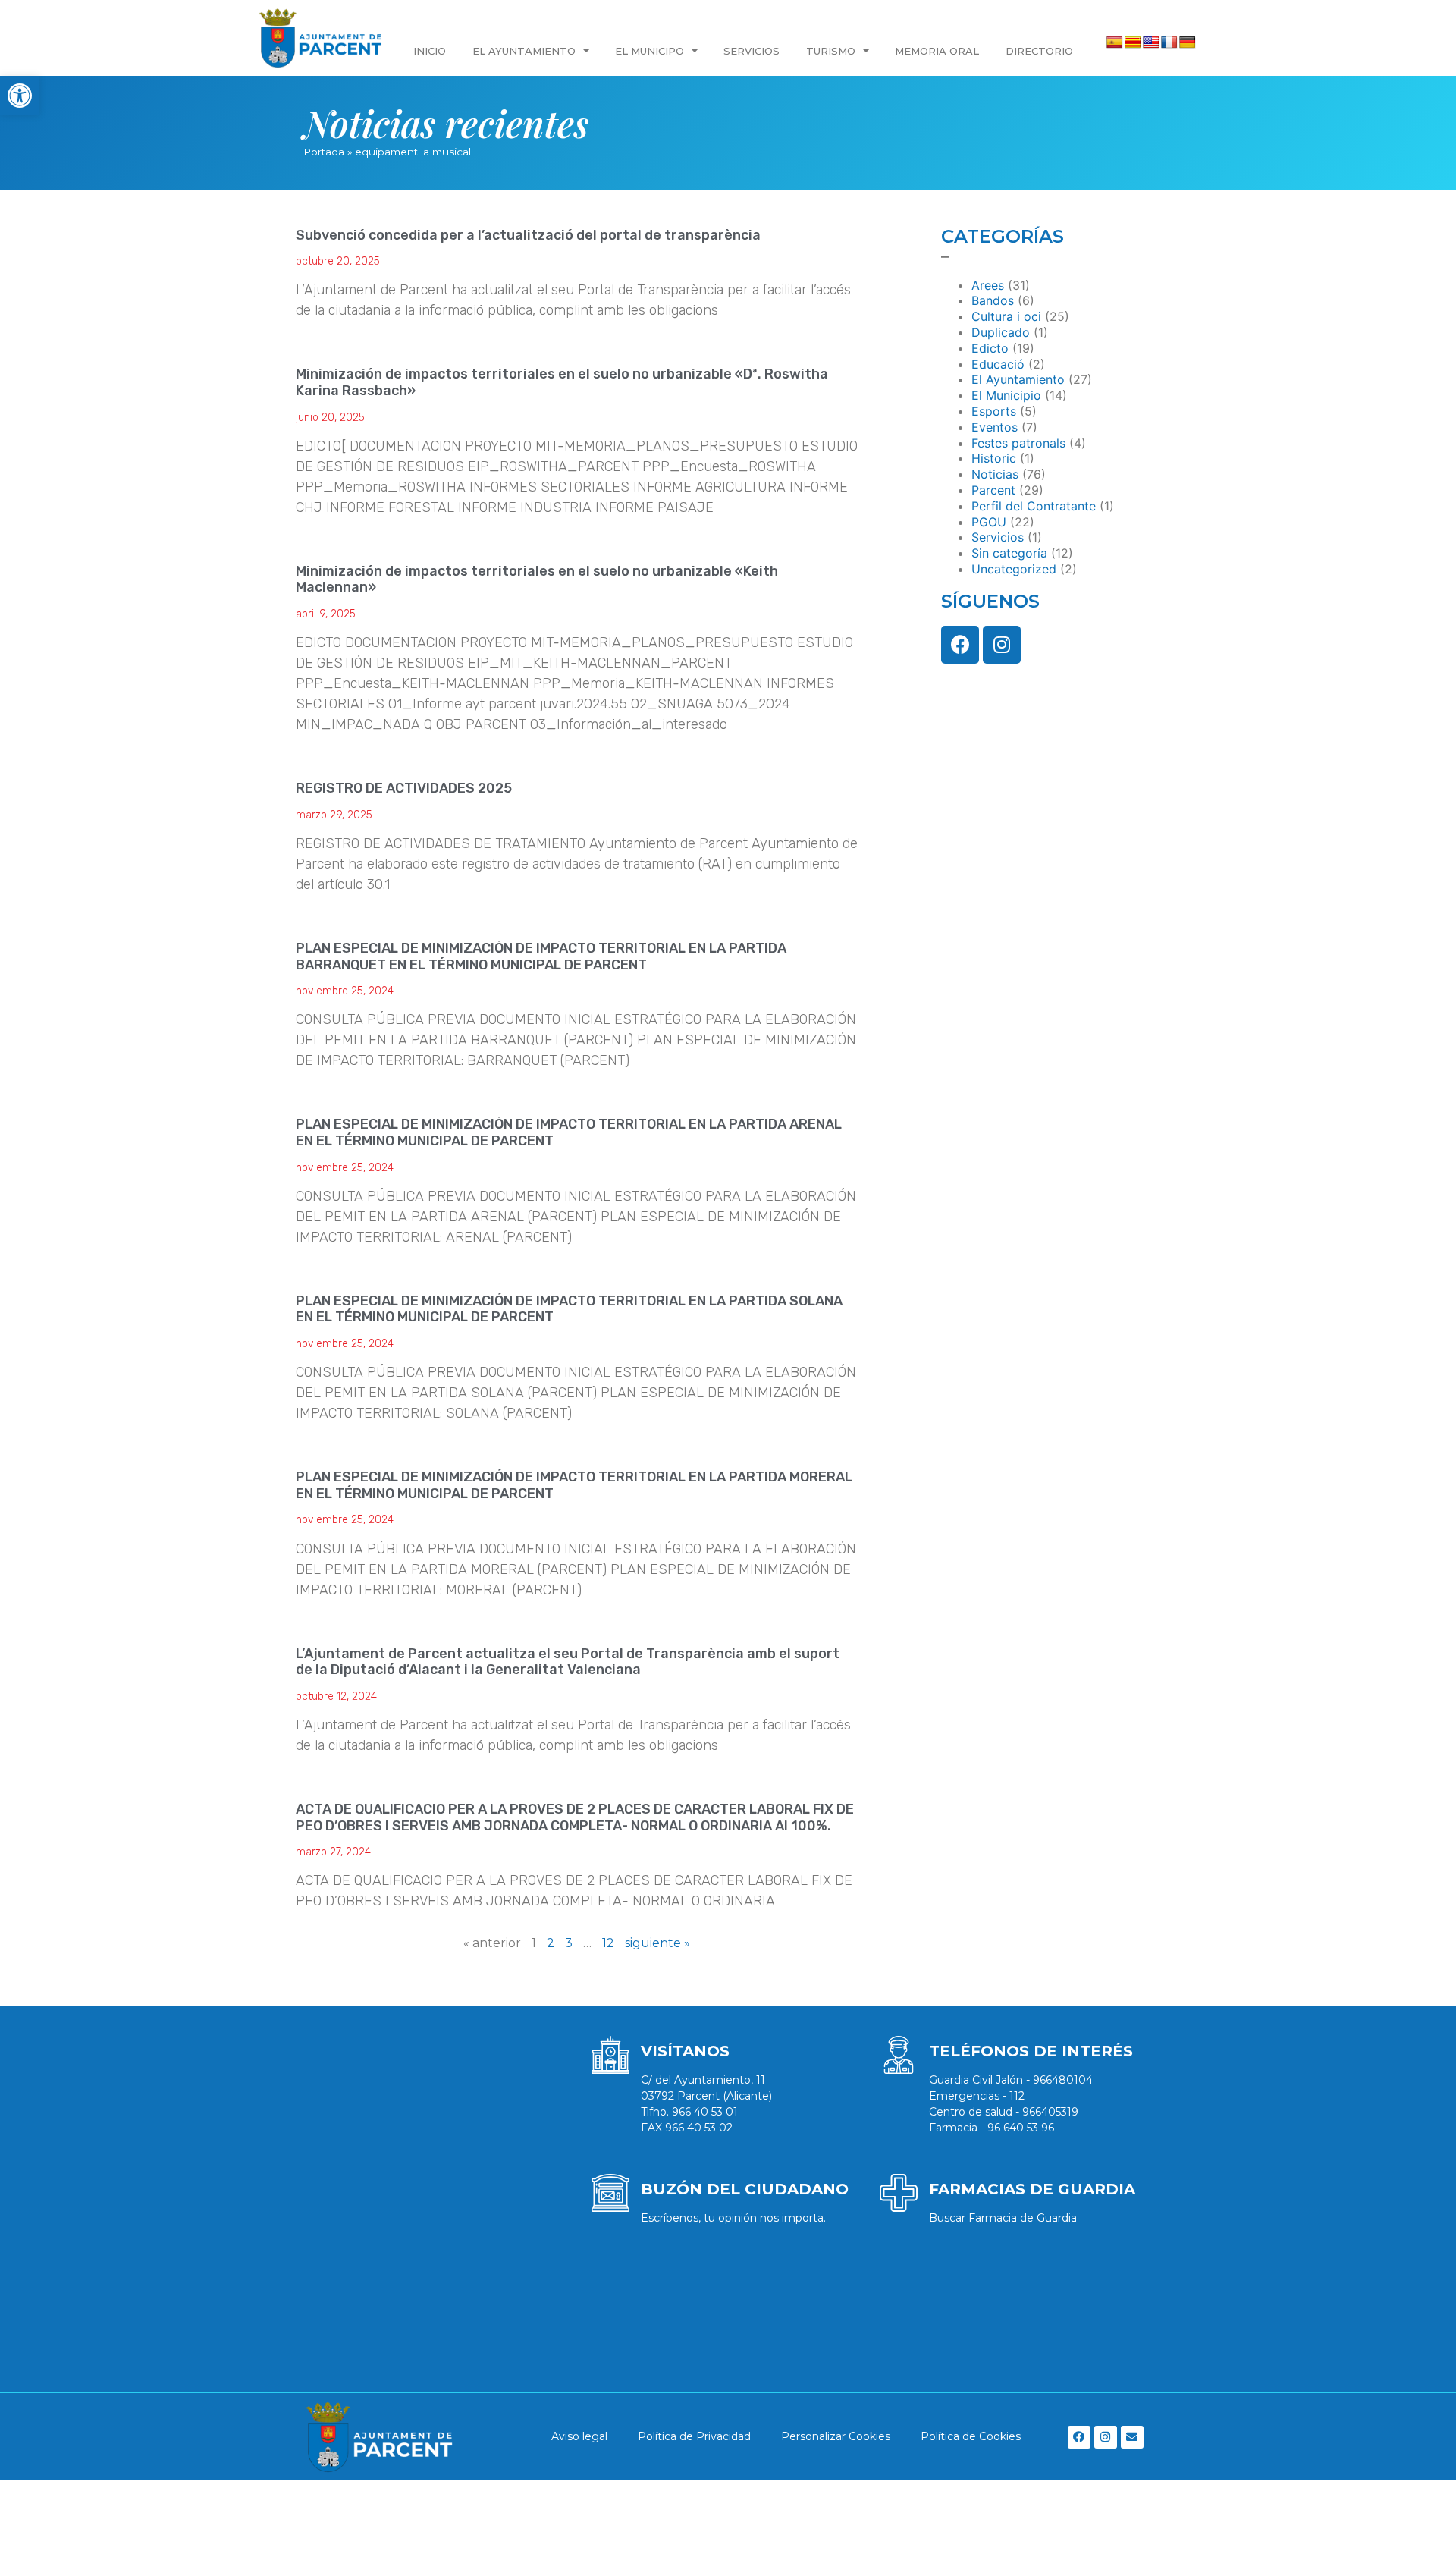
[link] (20, 96)
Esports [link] (994, 411)
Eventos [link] (995, 427)
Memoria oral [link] (937, 51)
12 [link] (608, 1943)
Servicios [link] (752, 51)
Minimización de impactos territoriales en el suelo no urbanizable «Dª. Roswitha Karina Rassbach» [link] (562, 382)
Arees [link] (988, 285)
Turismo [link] (831, 51)
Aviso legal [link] (579, 2436)
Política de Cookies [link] (971, 2436)
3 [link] (569, 1943)
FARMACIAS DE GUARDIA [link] (1032, 2189)
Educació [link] (998, 364)
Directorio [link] (1039, 51)
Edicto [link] (990, 348)
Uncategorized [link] (1014, 569)
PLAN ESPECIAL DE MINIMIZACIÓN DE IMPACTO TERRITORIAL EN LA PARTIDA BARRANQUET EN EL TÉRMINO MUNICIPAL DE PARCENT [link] (541, 957)
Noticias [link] (995, 474)
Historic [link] (994, 458)
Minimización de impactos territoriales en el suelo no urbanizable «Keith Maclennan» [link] (537, 580)
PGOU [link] (989, 522)
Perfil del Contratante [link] (1034, 506)
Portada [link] (324, 152)
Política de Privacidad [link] (694, 2436)
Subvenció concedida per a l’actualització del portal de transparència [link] (528, 235)
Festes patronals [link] (1018, 443)
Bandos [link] (993, 300)
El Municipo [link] (650, 51)
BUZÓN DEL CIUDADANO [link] (745, 2189)
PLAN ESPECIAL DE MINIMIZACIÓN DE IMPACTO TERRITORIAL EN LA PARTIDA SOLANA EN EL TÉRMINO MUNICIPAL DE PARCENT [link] (569, 1309)
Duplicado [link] (1001, 332)
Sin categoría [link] (1009, 553)
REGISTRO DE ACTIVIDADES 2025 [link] (404, 788)
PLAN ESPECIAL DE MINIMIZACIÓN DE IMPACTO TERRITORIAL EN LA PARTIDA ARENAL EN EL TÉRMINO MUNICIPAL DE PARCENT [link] (569, 1132)
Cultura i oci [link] (1006, 316)
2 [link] (551, 1943)
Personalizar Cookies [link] (836, 2436)
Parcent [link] (993, 490)
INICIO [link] (430, 51)
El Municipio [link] (1006, 395)
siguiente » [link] (657, 1943)
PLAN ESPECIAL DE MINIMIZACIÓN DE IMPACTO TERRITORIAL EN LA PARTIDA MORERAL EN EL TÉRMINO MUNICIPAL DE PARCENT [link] (574, 1485)
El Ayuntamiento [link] (524, 51)
